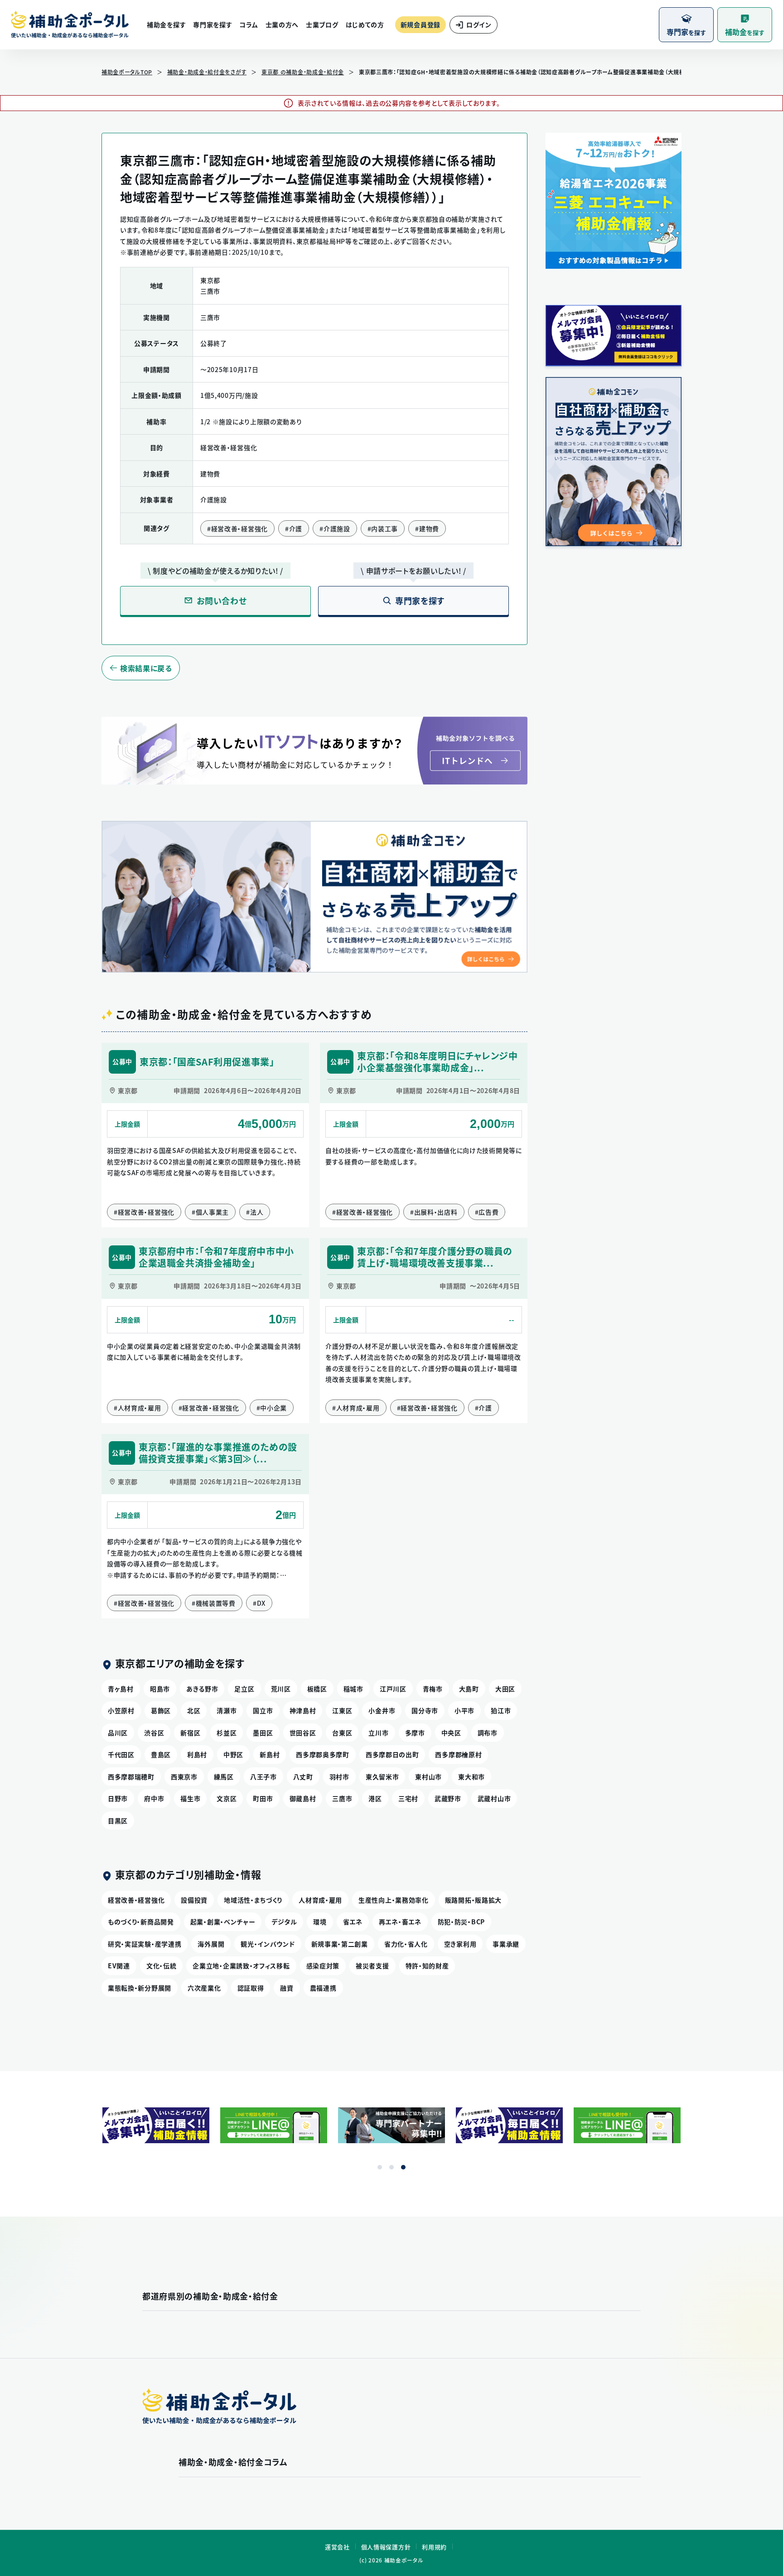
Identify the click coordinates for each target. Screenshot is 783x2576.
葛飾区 (161, 1710)
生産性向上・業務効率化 (394, 1900)
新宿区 (190, 1733)
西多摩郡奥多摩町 (323, 1754)
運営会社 (337, 2547)
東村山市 (428, 1777)
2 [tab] (391, 2167)
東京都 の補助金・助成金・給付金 (303, 72)
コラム (249, 24)
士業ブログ (322, 24)
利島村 (197, 1754)
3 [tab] (403, 2167)
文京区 (227, 1798)
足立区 (244, 1689)
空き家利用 (460, 1944)
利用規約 (434, 2547)
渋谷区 (154, 1733)
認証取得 (251, 1988)
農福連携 (323, 1988)
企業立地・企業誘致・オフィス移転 (241, 1966)
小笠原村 (121, 1710)
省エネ (353, 1922)
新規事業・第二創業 (340, 1944)
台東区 (342, 1733)
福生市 (190, 1798)
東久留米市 (382, 1777)
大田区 (505, 1689)
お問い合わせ (222, 601)
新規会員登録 (420, 24)
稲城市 (353, 1689)
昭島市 (160, 1689)
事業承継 (506, 1944)
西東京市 (184, 1777)
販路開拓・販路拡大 (473, 1900)
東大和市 (471, 1777)
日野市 (118, 1798)
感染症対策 (323, 1966)
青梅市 (433, 1689)
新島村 (270, 1754)
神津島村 (303, 1710)
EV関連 (119, 1966)
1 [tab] (380, 2167)
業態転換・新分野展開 (140, 1988)
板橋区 (317, 1689)
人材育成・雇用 (320, 1900)
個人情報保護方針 (386, 2547)
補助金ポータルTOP (127, 72)
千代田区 (121, 1754)
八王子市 (263, 1777)
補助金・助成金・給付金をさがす (207, 72)
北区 (194, 1710)
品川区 (118, 1733)
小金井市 (382, 1710)
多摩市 (415, 1733)
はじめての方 (365, 24)
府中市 (154, 1798)
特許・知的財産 (427, 1966)
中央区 (451, 1733)
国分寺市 (425, 1710)
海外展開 (211, 1944)
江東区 (342, 1710)
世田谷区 (303, 1733)
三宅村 (408, 1798)
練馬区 (224, 1777)
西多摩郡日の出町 (392, 1754)
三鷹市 (342, 1798)
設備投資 (194, 1900)
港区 (375, 1798)
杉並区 (227, 1733)
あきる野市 (202, 1689)
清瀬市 (227, 1710)
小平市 (464, 1710)
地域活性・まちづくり (253, 1900)
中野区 (233, 1754)
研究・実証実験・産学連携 (145, 1944)
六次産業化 (204, 1988)
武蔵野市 (448, 1798)
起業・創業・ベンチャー (223, 1922)
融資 (287, 1988)
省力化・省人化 (406, 1944)
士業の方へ (282, 24)
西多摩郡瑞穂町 (131, 1777)
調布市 (488, 1733)
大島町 (469, 1689)
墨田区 (263, 1733)
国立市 (263, 1710)
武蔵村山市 (494, 1798)
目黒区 (118, 1821)
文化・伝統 (162, 1966)
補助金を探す (166, 24)
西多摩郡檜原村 (458, 1754)
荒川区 (281, 1689)
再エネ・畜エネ (400, 1922)
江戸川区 (393, 1689)
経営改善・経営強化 (136, 1900)
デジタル (284, 1922)
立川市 (378, 1733)
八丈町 (303, 1777)
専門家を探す (213, 24)
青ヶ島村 (121, 1689)
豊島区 (161, 1754)
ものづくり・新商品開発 (141, 1922)
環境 (320, 1922)
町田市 (263, 1798)
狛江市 (501, 1710)
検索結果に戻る (146, 668)
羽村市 (339, 1777)
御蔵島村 (303, 1798)
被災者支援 (372, 1966)
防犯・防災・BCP (461, 1922)
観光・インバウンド (268, 1944)
